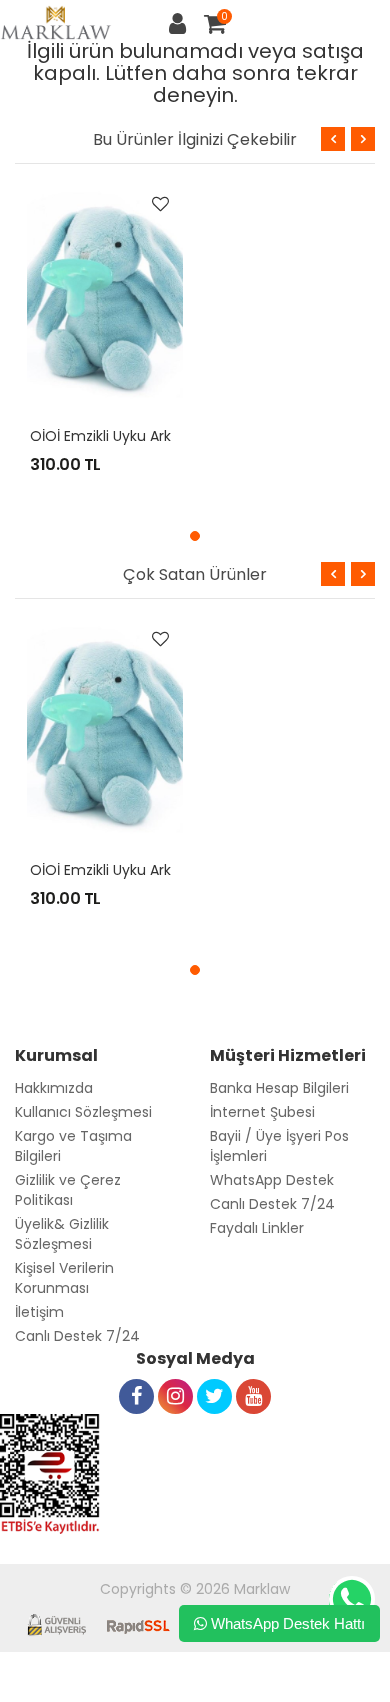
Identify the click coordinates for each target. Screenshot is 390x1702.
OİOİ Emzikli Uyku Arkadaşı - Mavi (143, 436)
